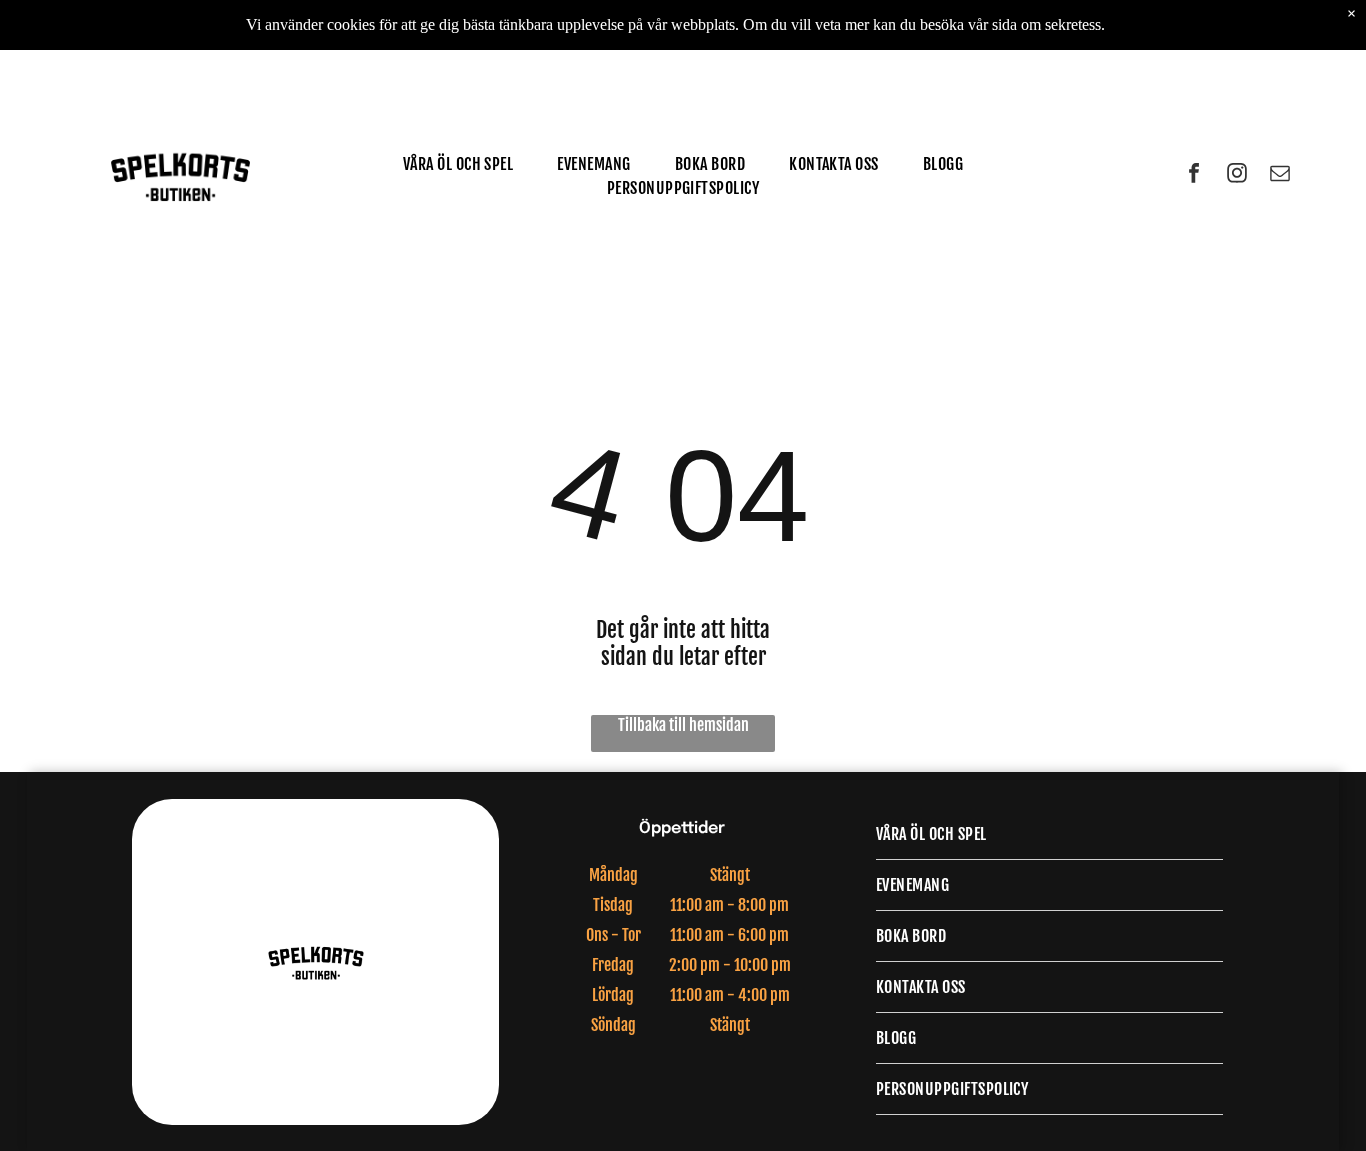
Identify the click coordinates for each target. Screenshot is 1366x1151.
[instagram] (1237, 175)
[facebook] (1194, 175)
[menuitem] (458, 164)
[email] (1280, 175)
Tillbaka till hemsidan (683, 725)
